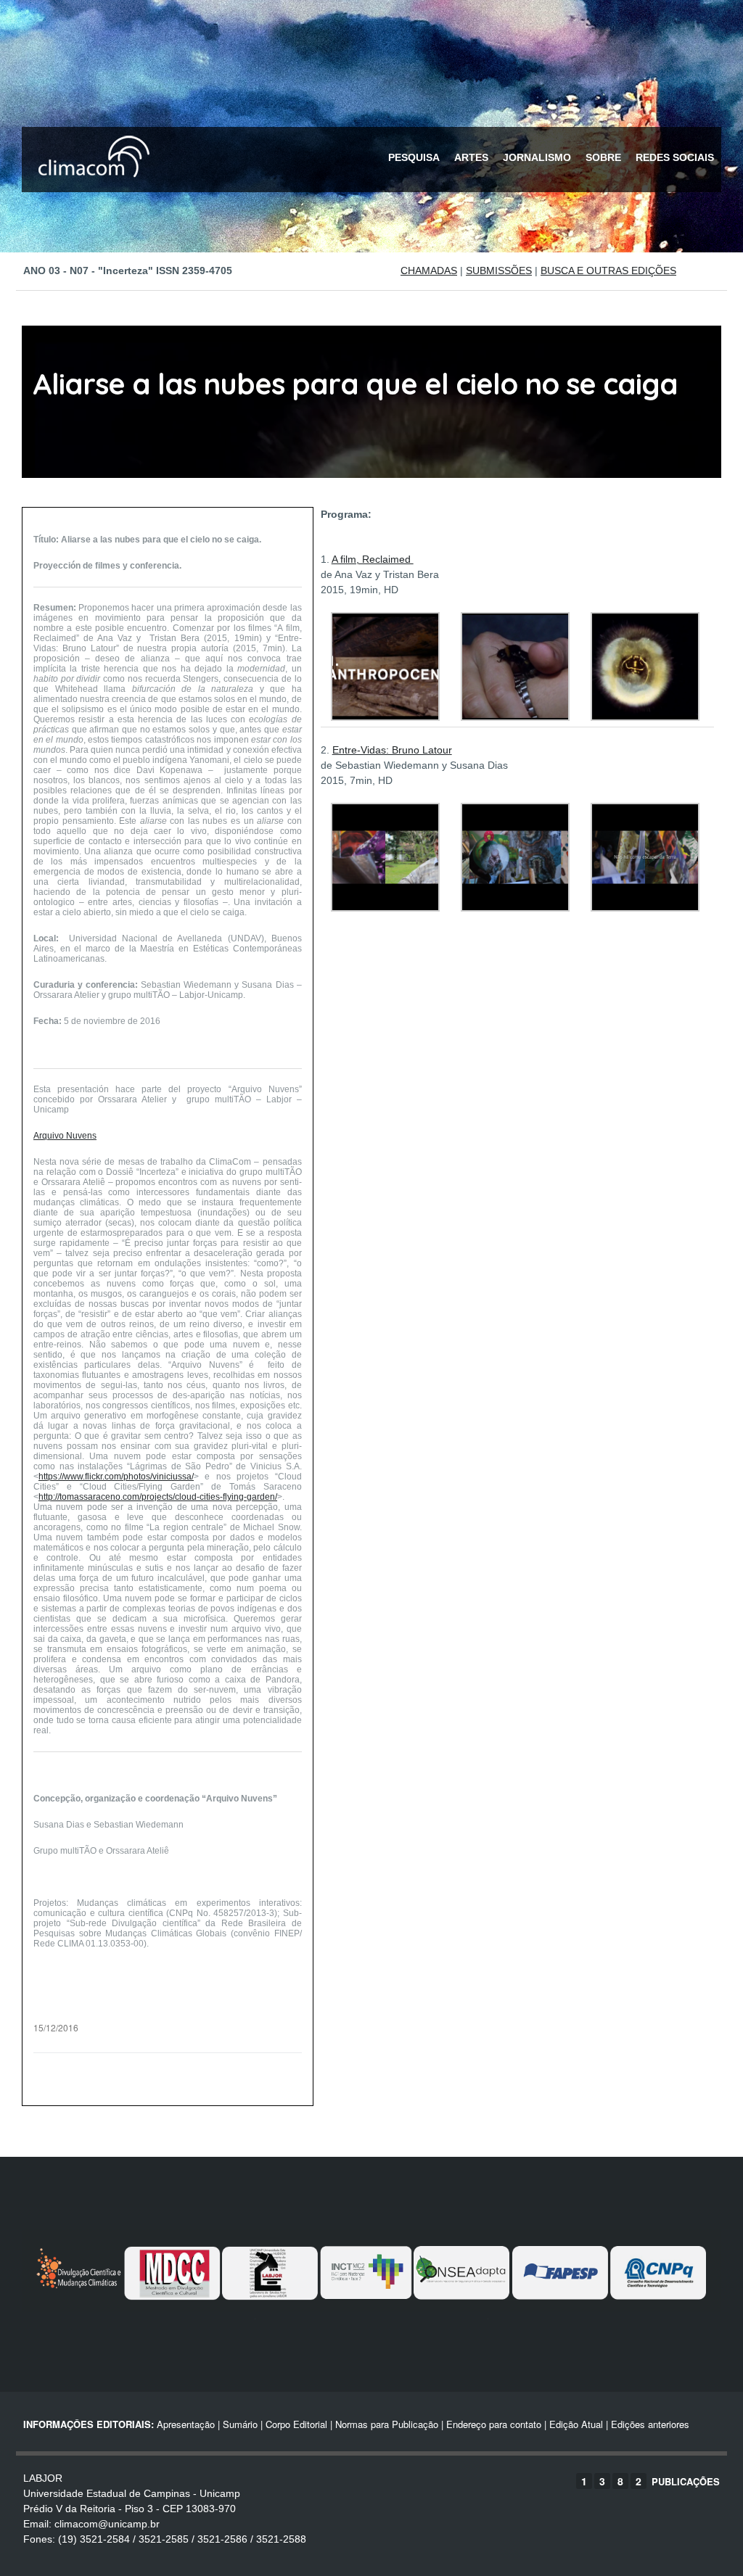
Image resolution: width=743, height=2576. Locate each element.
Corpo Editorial (296, 2424)
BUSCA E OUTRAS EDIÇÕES (608, 271)
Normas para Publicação (387, 2424)
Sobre (603, 157)
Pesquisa (414, 157)
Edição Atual (576, 2424)
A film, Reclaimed (373, 559)
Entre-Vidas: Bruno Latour (392, 750)
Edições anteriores (650, 2424)
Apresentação (186, 2424)
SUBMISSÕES (499, 271)
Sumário (240, 2424)
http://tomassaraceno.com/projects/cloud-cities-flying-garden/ (158, 1497)
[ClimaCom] (91, 187)
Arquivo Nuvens (65, 1136)
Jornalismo (537, 157)
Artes (471, 157)
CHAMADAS (429, 271)
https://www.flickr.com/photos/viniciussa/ (116, 1477)
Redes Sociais (675, 157)
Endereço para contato (492, 2424)
